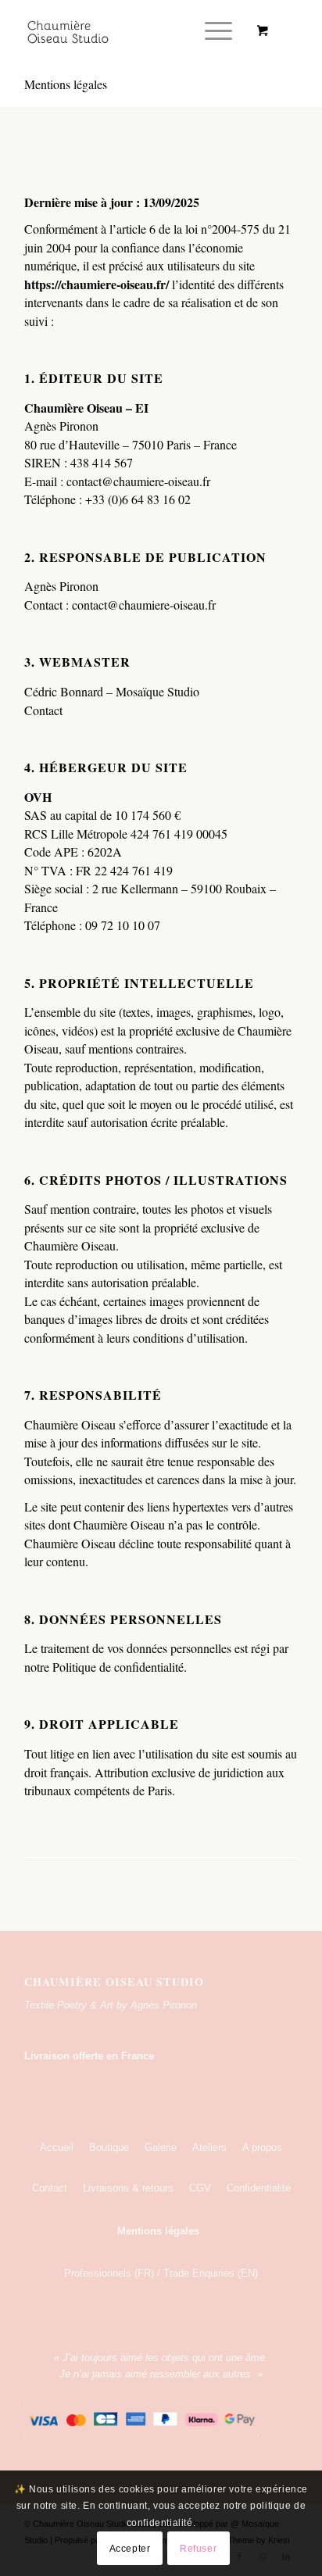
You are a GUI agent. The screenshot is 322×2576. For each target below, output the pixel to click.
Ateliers (209, 2147)
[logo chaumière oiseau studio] (134, 31)
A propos (262, 2147)
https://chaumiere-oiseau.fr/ (97, 284)
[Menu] (211, 31)
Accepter (130, 2549)
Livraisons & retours (128, 2188)
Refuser (198, 2549)
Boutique (109, 2147)
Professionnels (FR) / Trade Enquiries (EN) (161, 2273)
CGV (200, 2188)
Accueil (57, 2147)
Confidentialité (259, 2188)
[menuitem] (216, 31)
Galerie (161, 2147)
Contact (43, 710)
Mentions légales (66, 84)
